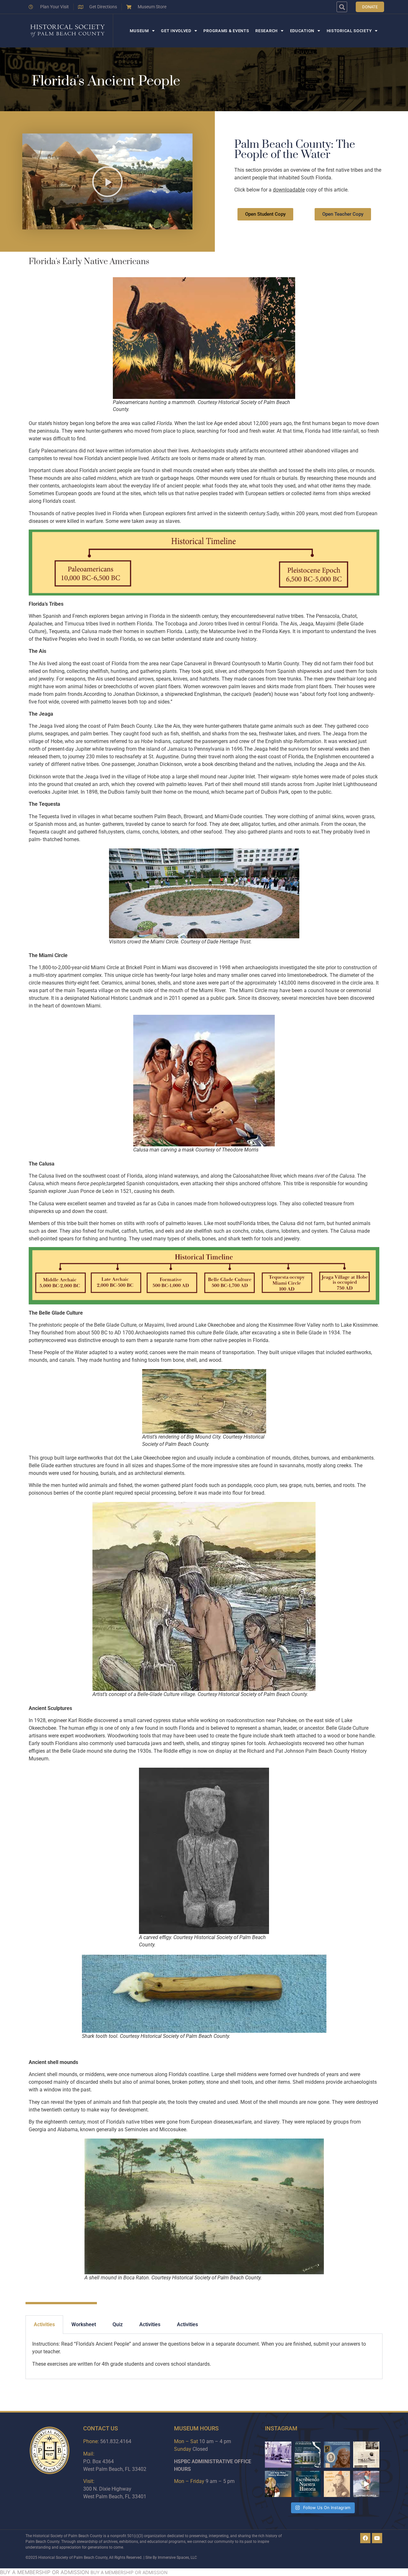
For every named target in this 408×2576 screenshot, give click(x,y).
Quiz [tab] (118, 2324)
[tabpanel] (204, 2356)
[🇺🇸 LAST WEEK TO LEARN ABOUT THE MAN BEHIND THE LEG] (337, 2455)
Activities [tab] (44, 2324)
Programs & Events (226, 31)
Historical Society (349, 31)
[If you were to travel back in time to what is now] (366, 2455)
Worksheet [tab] (84, 2324)
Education (302, 31)
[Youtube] (377, 2538)
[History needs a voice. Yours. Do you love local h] (278, 2484)
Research (266, 31)
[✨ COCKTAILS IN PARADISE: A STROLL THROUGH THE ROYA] (308, 2455)
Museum (139, 31)
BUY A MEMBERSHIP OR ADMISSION (44, 2572)
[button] (342, 7)
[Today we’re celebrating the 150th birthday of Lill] (337, 2484)
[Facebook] (365, 2538)
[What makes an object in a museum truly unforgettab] (366, 2484)
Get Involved (176, 31)
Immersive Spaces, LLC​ (177, 2558)
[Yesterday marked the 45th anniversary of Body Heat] (278, 2455)
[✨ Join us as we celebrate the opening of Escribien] (308, 2484)
